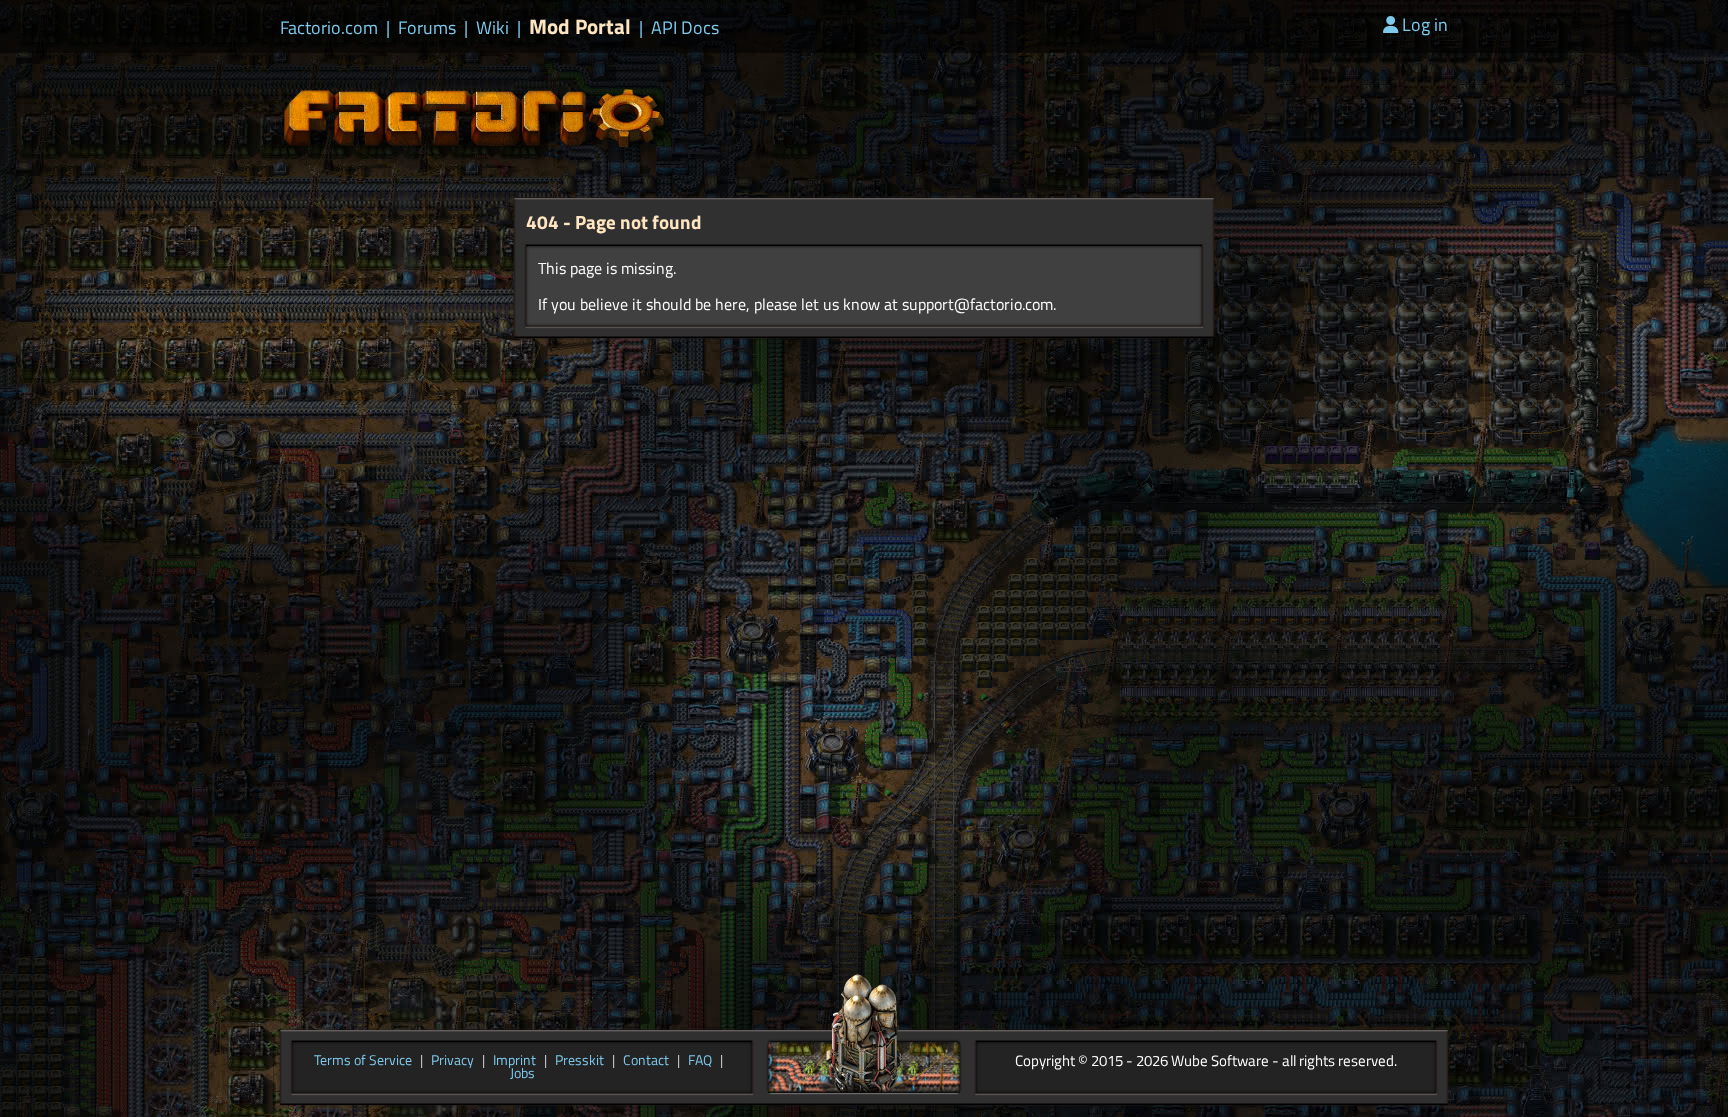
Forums (427, 28)
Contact (646, 1061)
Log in (1425, 24)
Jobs (522, 1074)
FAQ (700, 1061)
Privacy (452, 1061)
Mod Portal (580, 26)
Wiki (492, 28)
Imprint (514, 1061)
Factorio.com (329, 28)
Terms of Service (363, 1061)
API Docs (685, 28)
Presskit (579, 1061)
